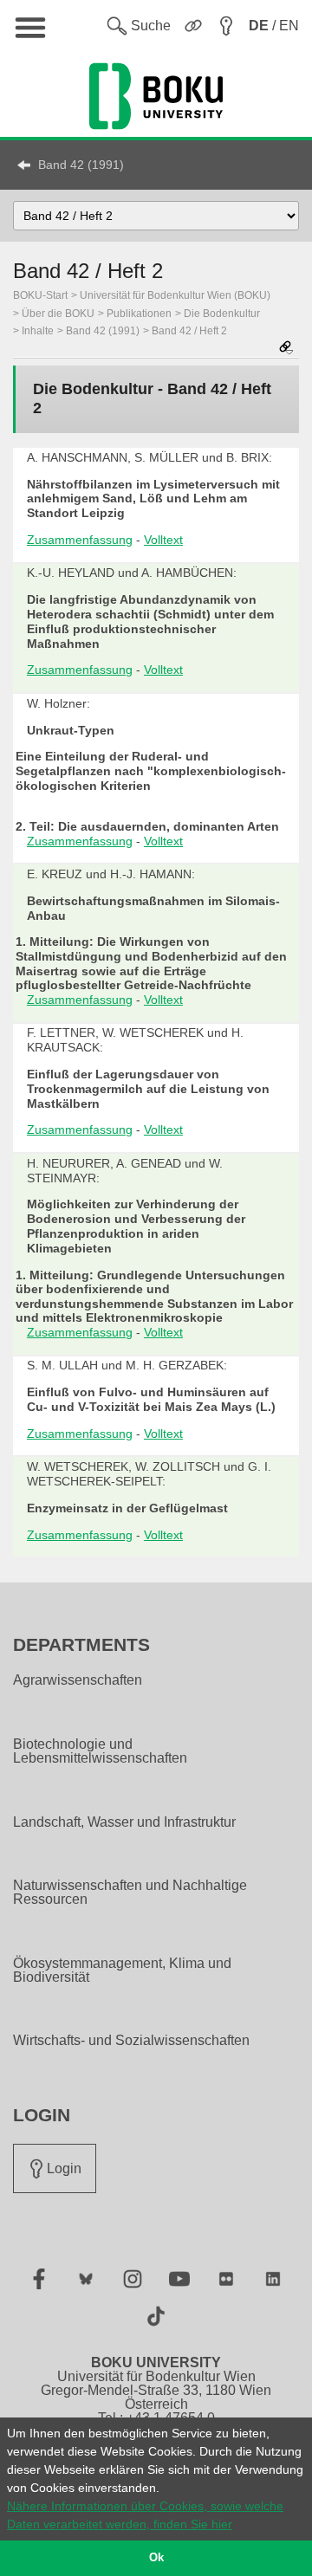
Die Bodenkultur (222, 314)
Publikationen (139, 314)
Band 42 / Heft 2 (189, 331)
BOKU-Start (40, 295)
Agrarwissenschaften (78, 1680)
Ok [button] (156, 2558)
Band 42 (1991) (81, 165)
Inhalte (38, 331)
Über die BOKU (58, 314)
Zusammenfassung (80, 540)
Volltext (163, 540)
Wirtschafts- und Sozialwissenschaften (131, 2041)
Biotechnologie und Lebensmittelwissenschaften (100, 1751)
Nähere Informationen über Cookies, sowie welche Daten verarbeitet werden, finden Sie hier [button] (145, 2515)
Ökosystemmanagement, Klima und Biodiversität (122, 1971)
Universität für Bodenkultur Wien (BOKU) (175, 295)
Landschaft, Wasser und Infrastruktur (124, 1822)
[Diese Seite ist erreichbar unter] (286, 349)
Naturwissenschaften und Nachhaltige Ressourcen (130, 1893)
